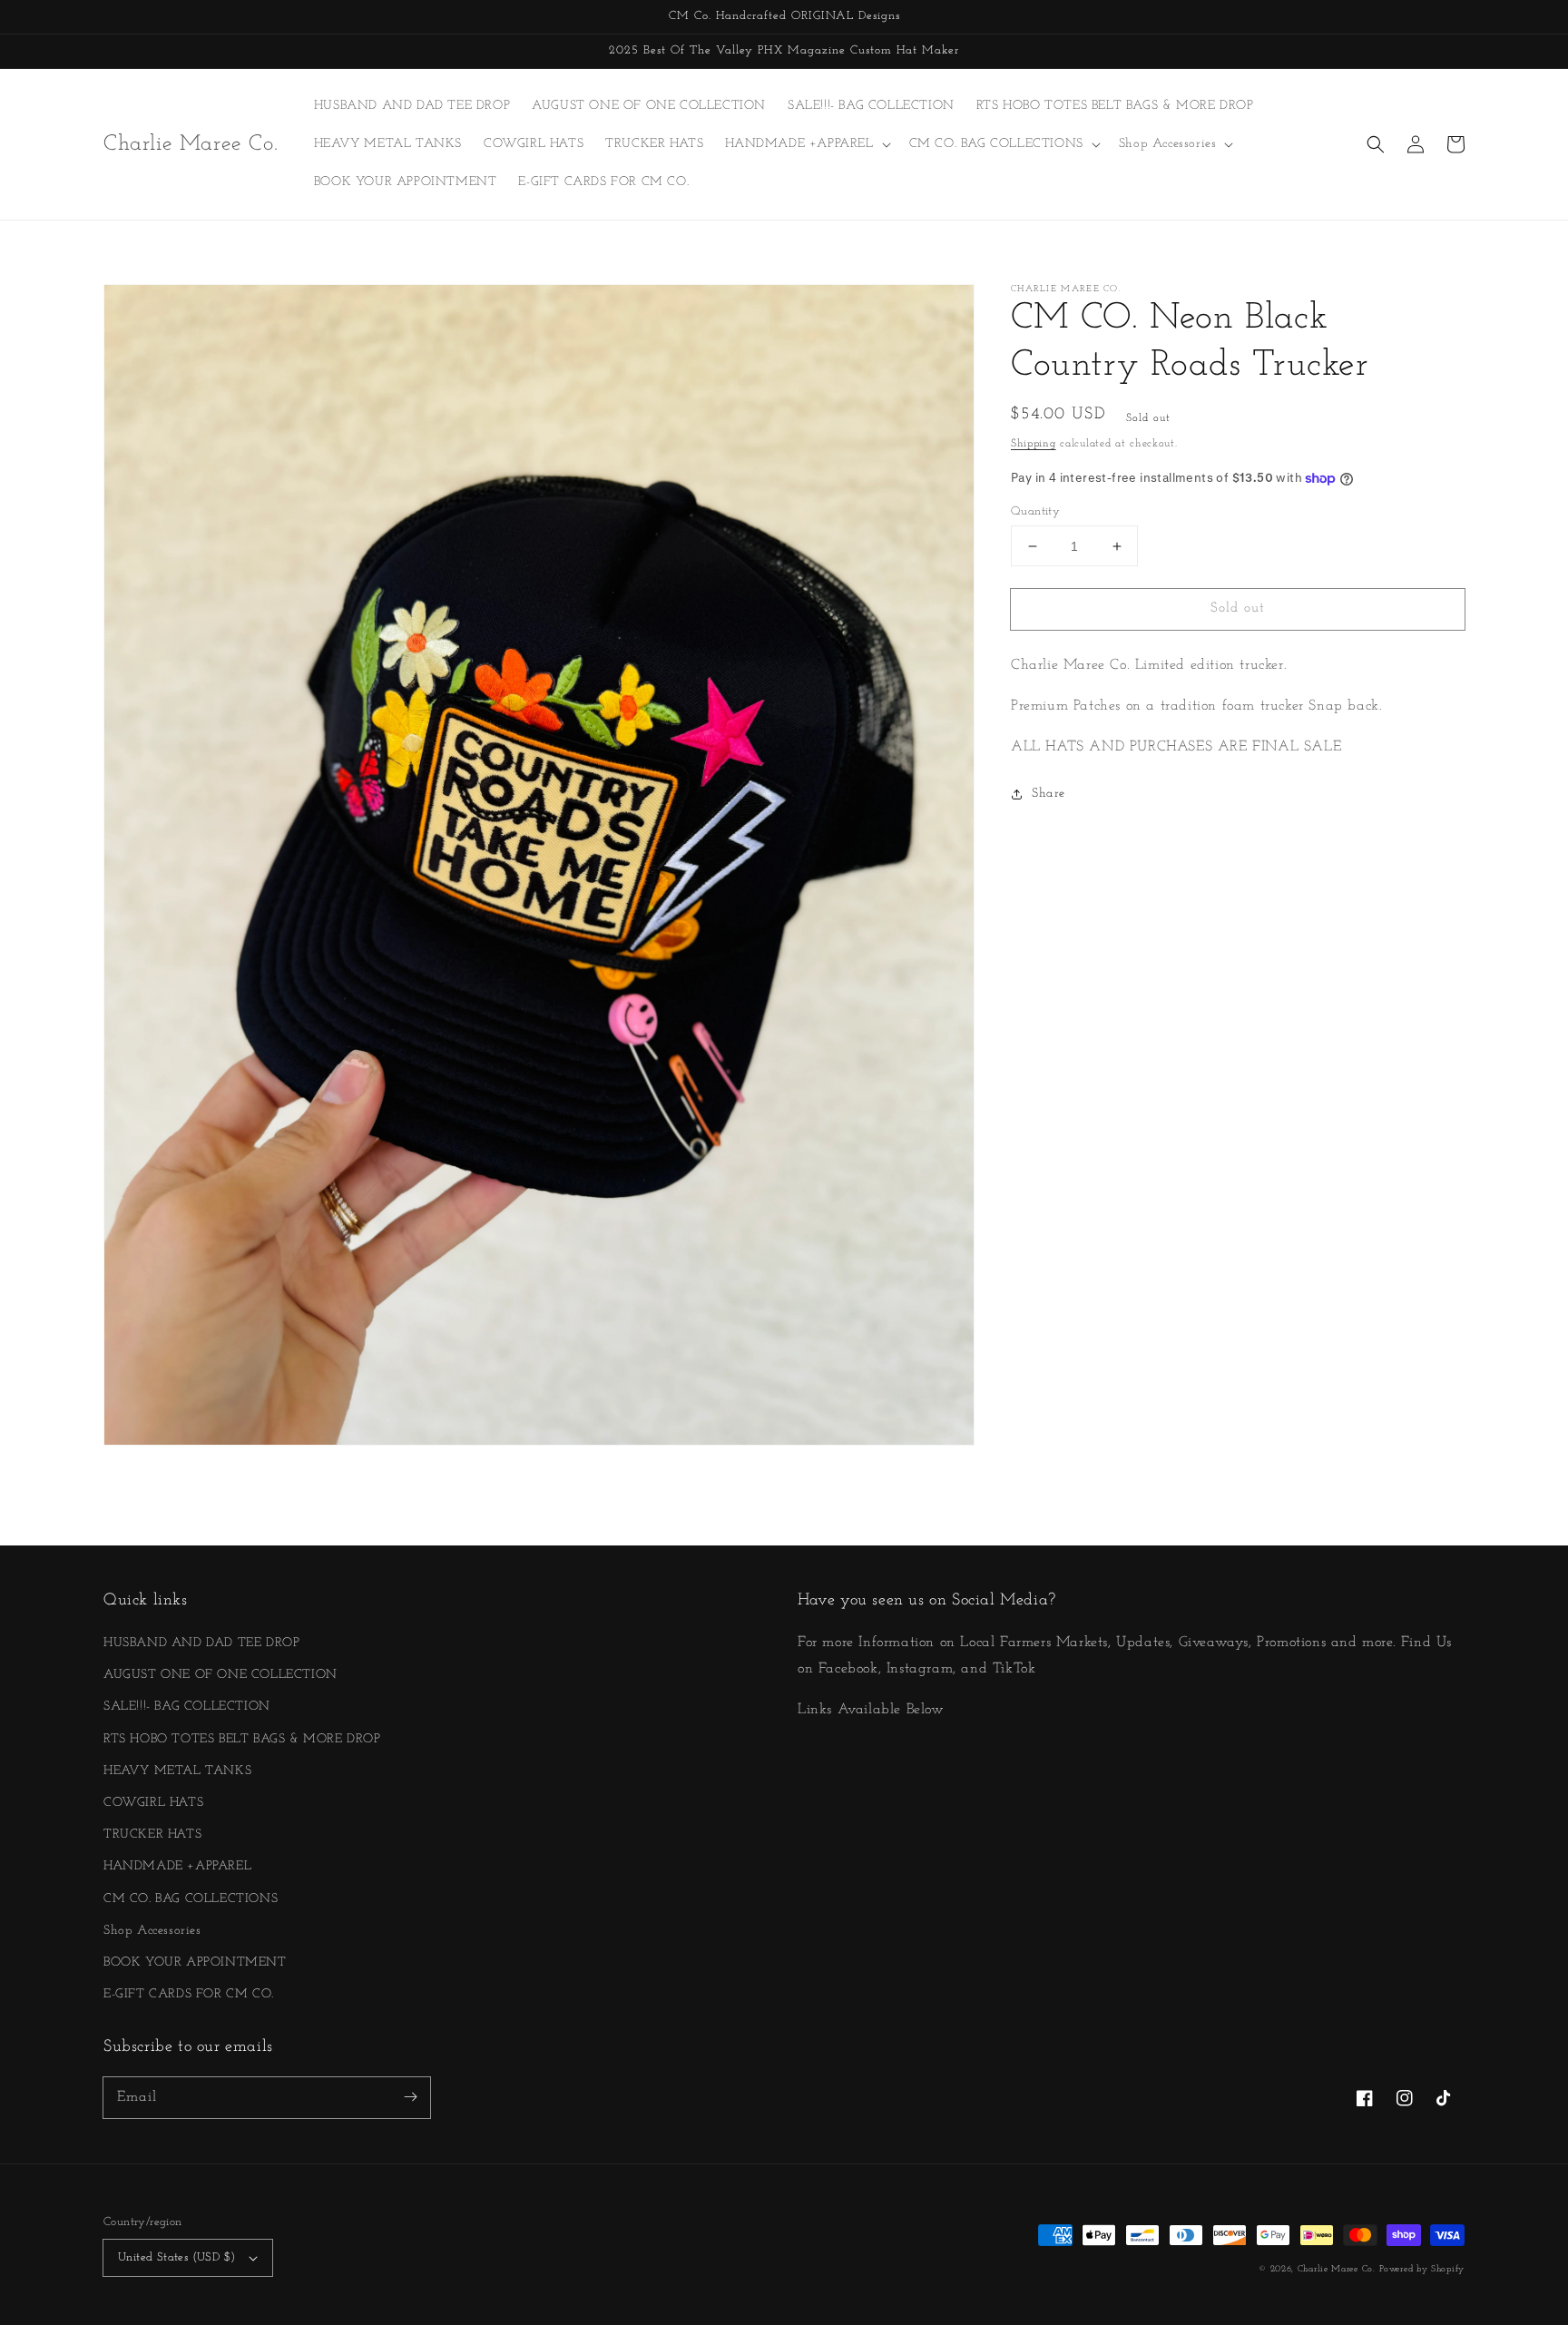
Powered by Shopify (1422, 2269)
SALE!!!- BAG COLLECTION (187, 1707)
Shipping (1034, 444)
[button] (1376, 144)
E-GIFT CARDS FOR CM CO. (189, 1994)
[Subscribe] (410, 2097)
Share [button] (1049, 795)
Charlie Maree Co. (1337, 2269)
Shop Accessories (152, 1931)
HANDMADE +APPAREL (177, 1866)
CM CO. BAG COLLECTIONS (191, 1899)
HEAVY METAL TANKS (177, 1771)
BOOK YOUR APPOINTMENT (195, 1962)
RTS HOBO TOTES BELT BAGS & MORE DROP (242, 1739)
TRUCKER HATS (152, 1834)
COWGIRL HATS (153, 1803)
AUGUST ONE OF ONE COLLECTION (220, 1675)
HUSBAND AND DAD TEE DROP (201, 1643)
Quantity (1035, 511)
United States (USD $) (176, 2257)
